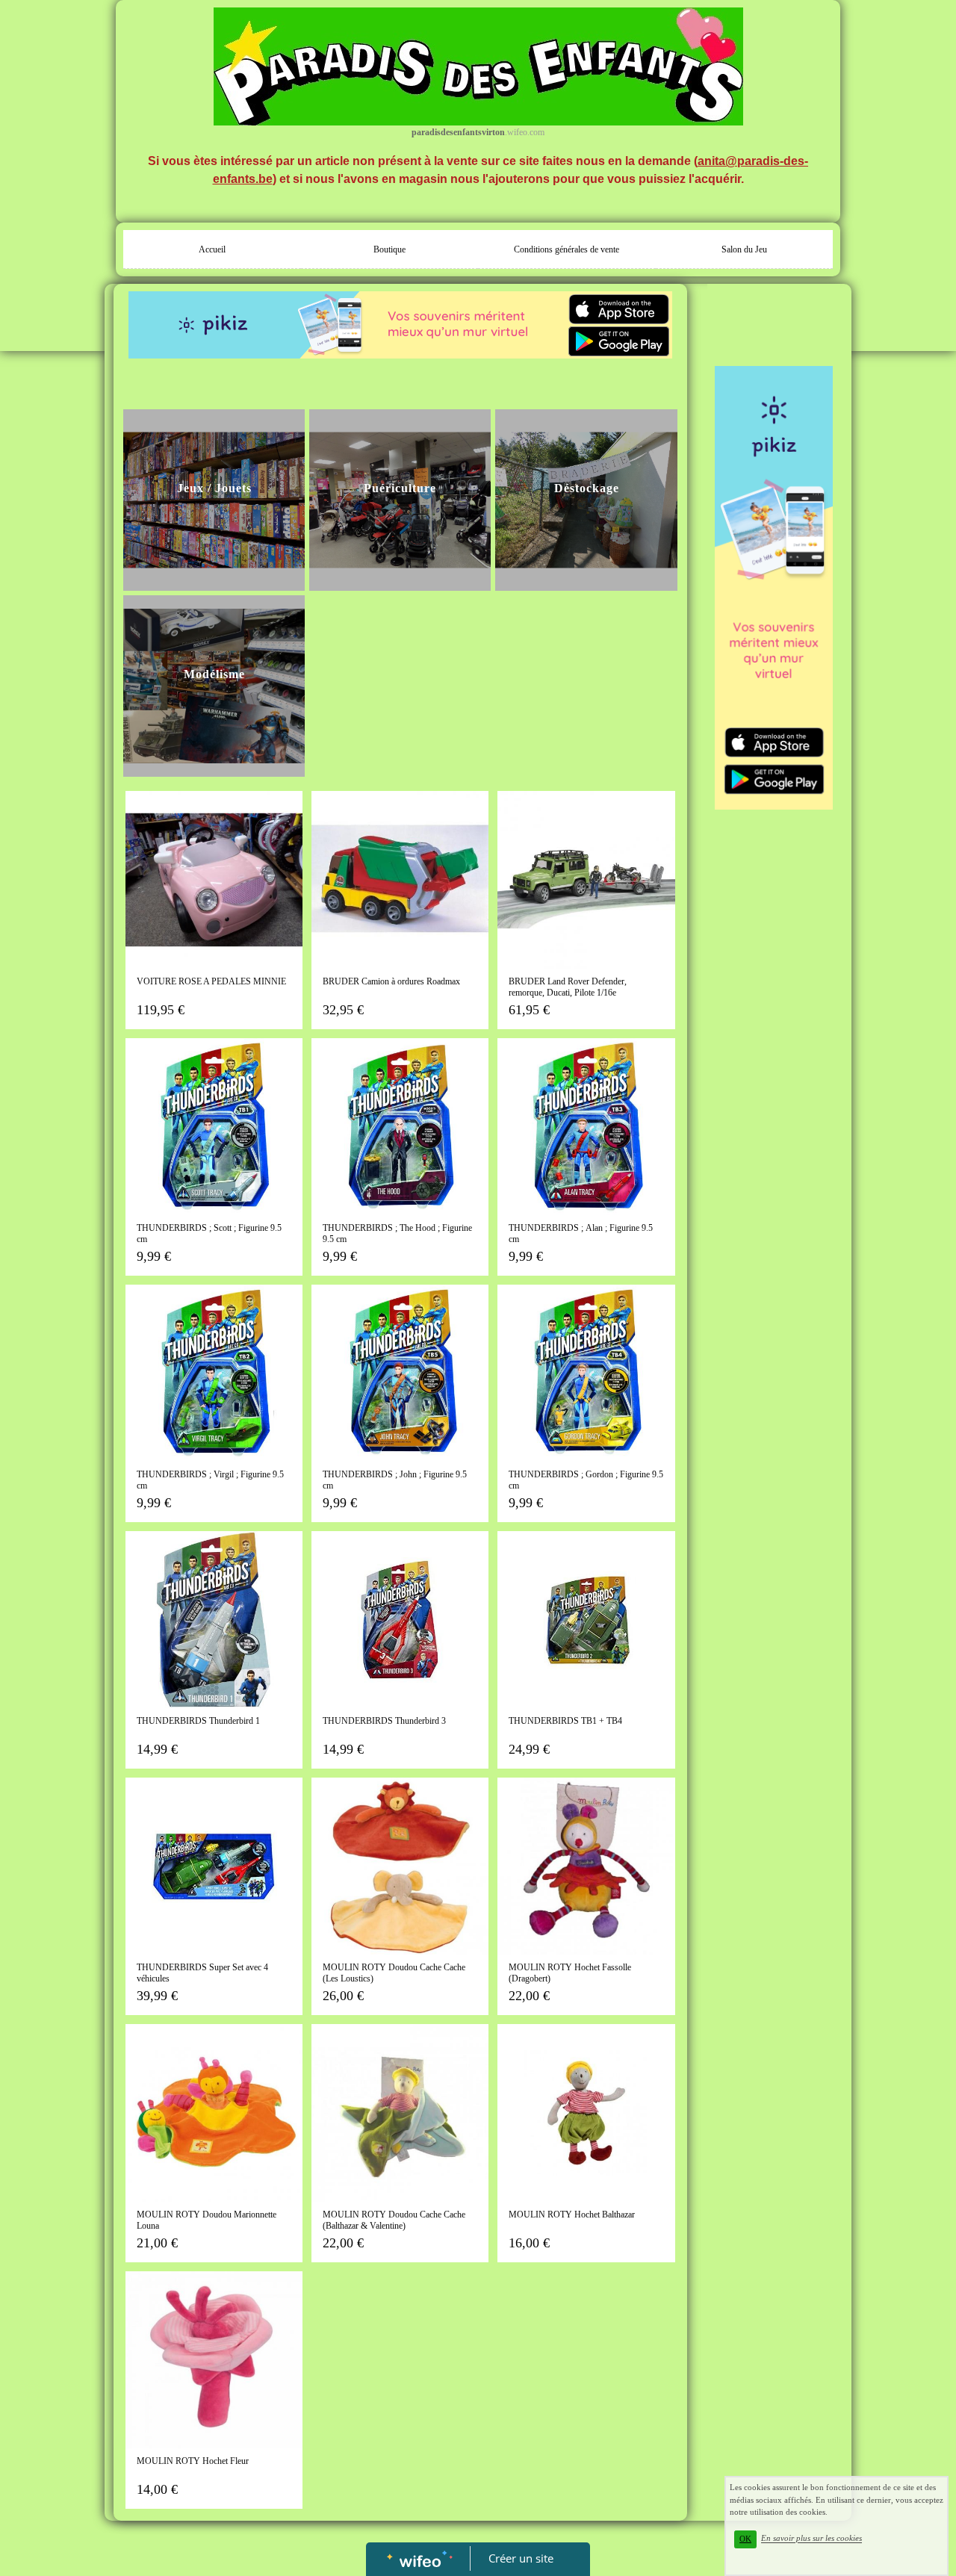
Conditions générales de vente (567, 249)
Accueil (212, 249)
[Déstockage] (586, 499)
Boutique (389, 249)
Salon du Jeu (744, 249)
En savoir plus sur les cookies (811, 2539)
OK (745, 2539)
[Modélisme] (214, 686)
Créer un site (521, 2558)
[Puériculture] (400, 499)
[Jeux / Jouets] (214, 499)
